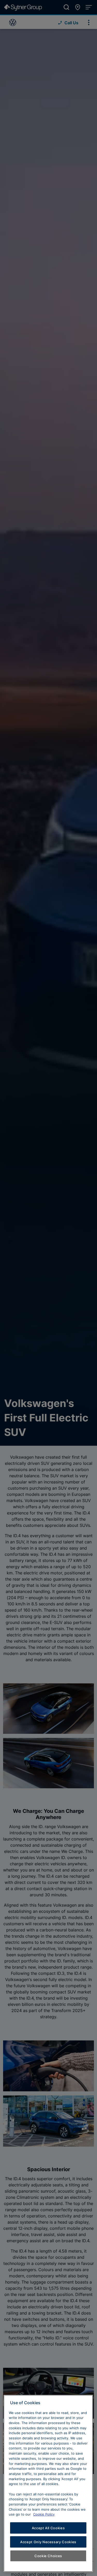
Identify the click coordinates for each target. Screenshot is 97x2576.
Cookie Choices (48, 2556)
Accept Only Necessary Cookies (48, 2542)
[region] (48, 2483)
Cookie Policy (44, 2514)
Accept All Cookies (48, 2528)
